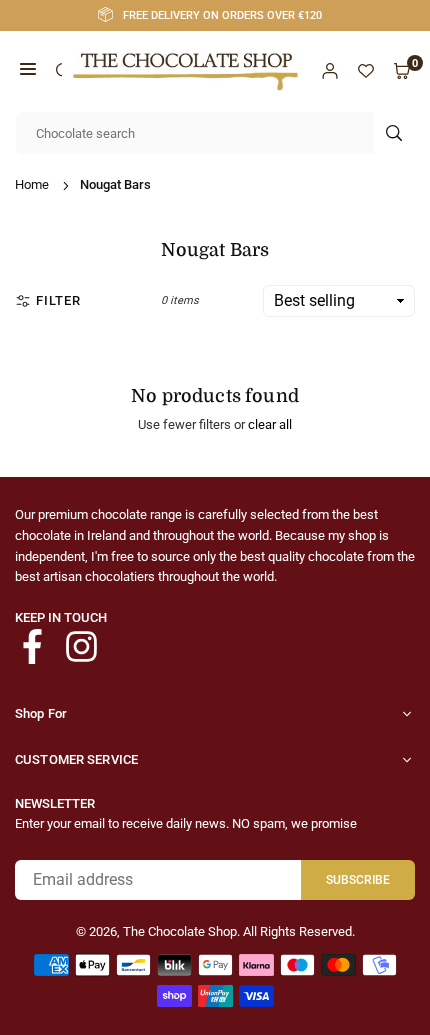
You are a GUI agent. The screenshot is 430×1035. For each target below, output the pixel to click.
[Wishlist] (366, 71)
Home (32, 184)
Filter (58, 300)
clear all (270, 424)
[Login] (330, 71)
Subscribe (358, 880)
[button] (28, 71)
